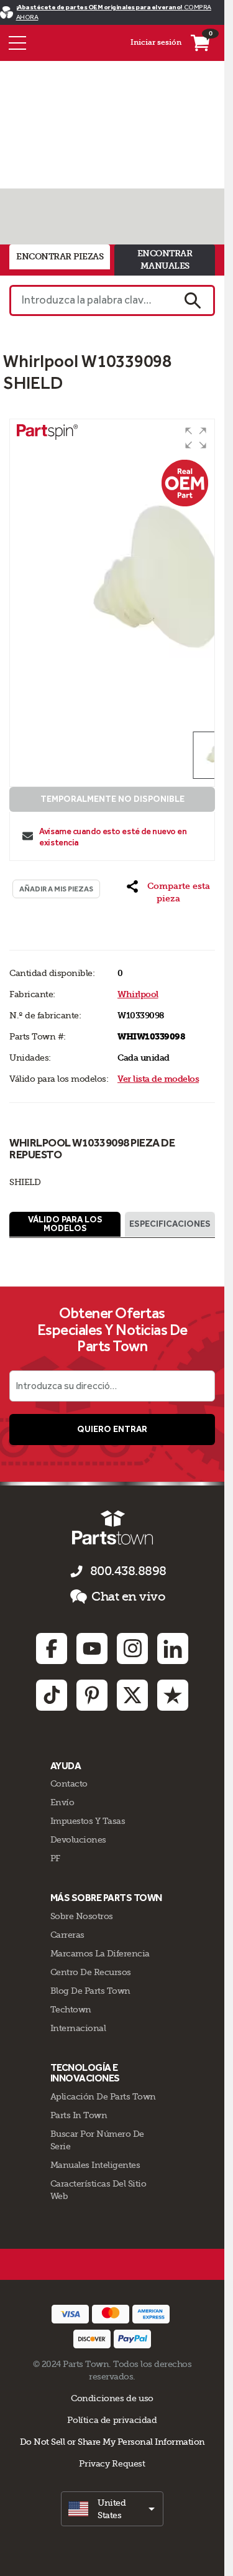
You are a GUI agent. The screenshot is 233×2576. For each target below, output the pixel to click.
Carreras (67, 1935)
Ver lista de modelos (158, 1079)
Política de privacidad (112, 2420)
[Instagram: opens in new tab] (132, 1648)
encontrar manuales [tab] (165, 260)
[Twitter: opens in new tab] (132, 1695)
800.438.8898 (128, 1571)
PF (55, 1858)
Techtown (71, 2009)
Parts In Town (79, 2115)
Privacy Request (112, 2463)
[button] (196, 438)
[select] (112, 2509)
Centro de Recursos (91, 1972)
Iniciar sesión (156, 42)
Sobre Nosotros (82, 1916)
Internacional (78, 2028)
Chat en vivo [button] (128, 1597)
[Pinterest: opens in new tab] (92, 1695)
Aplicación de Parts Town (103, 2096)
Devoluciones (78, 1839)
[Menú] (17, 43)
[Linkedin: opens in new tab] (173, 1648)
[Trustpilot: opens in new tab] (173, 1695)
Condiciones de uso (112, 2398)
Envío (62, 1802)
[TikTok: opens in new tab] (52, 1695)
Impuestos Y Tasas (88, 1821)
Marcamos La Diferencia (100, 1953)
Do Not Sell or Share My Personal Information (112, 2442)
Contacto (69, 1783)
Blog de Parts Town (90, 1991)
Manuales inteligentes (95, 2165)
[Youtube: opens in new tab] (92, 1648)
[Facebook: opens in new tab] (52, 1648)
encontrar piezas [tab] (60, 257)
